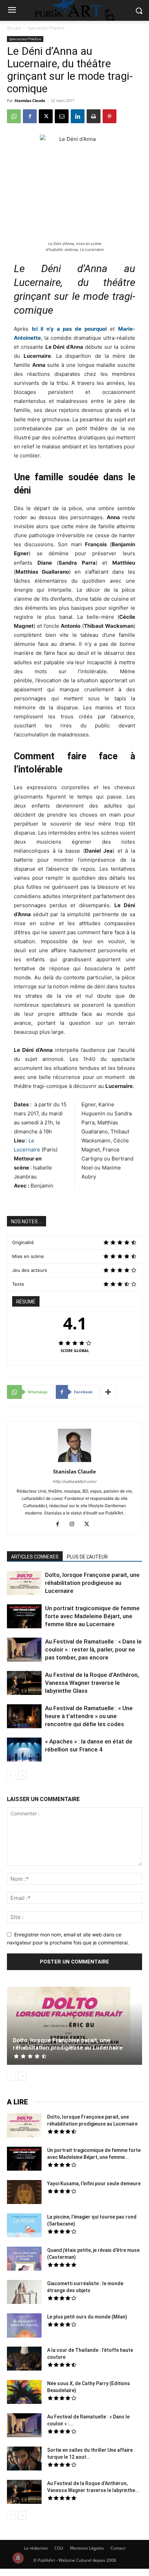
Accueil (14, 28)
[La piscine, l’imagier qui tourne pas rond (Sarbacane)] (24, 2225)
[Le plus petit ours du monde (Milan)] (24, 2326)
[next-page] (22, 1775)
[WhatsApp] (14, 116)
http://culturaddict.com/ (75, 1481)
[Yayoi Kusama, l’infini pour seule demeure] (24, 2193)
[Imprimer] (94, 116)
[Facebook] (30, 116)
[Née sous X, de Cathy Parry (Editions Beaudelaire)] (24, 2393)
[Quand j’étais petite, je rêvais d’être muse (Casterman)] (24, 2260)
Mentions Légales (87, 2548)
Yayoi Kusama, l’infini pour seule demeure (94, 2184)
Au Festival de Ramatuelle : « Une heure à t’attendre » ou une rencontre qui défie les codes (89, 1716)
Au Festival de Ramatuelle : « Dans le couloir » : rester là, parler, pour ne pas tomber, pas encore (93, 1649)
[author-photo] (74, 1462)
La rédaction (36, 2548)
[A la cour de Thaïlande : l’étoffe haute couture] (24, 2359)
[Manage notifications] (18, 2558)
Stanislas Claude (30, 100)
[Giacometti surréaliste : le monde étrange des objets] (24, 2293)
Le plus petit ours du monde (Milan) (87, 2317)
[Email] (62, 116)
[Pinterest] (109, 116)
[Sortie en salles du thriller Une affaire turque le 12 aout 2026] (24, 2459)
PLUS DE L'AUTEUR (87, 1557)
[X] (46, 116)
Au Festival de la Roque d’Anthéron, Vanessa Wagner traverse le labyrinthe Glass (92, 1683)
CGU (59, 2548)
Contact (118, 2548)
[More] (108, 1392)
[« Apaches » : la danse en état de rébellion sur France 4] (24, 1750)
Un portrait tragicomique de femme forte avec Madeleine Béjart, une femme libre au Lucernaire (92, 1616)
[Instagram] (75, 1525)
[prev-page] (11, 1775)
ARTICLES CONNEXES (35, 1557)
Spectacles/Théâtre (46, 28)
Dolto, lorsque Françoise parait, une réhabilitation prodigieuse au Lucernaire (92, 1583)
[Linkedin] (78, 116)
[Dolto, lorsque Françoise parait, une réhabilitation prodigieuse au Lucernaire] (24, 1584)
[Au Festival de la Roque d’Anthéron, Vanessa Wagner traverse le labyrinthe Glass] (24, 1684)
